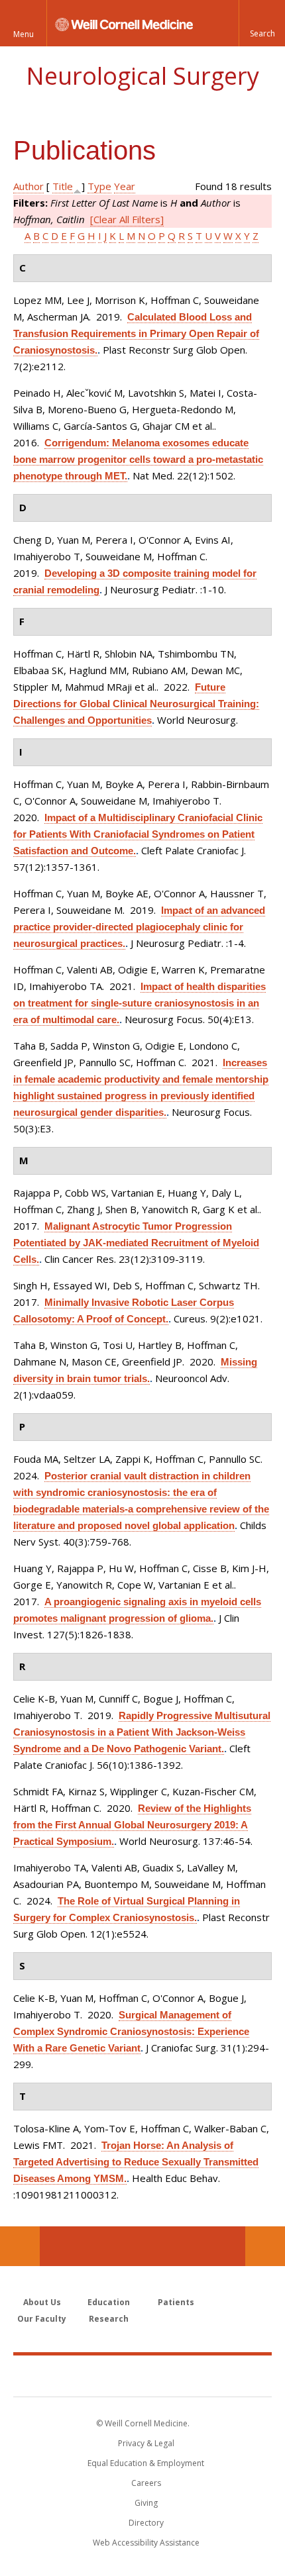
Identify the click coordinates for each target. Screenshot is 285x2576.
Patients (176, 2302)
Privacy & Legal (146, 2443)
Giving (146, 2503)
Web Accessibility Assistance (146, 2543)
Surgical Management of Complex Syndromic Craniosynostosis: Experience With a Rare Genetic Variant (131, 2031)
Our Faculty (42, 2319)
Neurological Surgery (142, 76)
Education (109, 2302)
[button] (262, 23)
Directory (146, 2523)
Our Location (20, 2246)
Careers (146, 2483)
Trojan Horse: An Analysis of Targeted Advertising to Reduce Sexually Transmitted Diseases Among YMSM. (136, 2162)
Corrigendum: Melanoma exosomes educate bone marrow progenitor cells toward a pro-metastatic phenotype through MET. (138, 459)
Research (109, 2319)
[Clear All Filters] (127, 219)
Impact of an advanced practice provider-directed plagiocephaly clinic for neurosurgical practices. (139, 927)
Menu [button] (24, 34)
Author (28, 186)
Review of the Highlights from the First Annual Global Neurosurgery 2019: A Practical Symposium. (132, 1825)
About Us (42, 2302)
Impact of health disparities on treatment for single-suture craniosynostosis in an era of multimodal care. (140, 1003)
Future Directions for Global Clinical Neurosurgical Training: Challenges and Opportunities (136, 704)
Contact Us (265, 2246)
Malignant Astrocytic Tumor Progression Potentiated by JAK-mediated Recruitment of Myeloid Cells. (136, 1243)
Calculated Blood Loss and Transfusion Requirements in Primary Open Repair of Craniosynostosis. (136, 333)
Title (63, 186)
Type (99, 186)
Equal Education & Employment (146, 2463)
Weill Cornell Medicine (142, 2375)
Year (125, 186)
